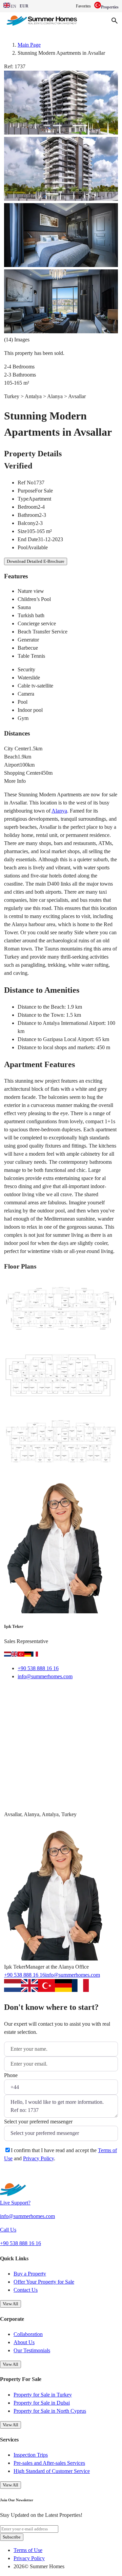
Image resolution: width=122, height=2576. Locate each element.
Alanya (59, 811)
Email (19, 1694)
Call (48, 1694)
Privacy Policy (38, 2158)
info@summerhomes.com (45, 1676)
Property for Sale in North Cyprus (50, 2411)
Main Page (29, 45)
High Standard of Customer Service (52, 2471)
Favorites (83, 6)
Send (18, 2175)
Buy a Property (30, 2274)
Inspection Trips (31, 2455)
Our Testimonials (32, 2350)
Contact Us (26, 2290)
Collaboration (28, 2334)
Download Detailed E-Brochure (36, 561)
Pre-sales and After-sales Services (49, 2463)
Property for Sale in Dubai (42, 2403)
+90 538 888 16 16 (38, 1668)
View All (11, 2304)
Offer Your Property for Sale (44, 2282)
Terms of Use (28, 2550)
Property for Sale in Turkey (43, 2395)
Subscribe (12, 2537)
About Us (24, 2342)
